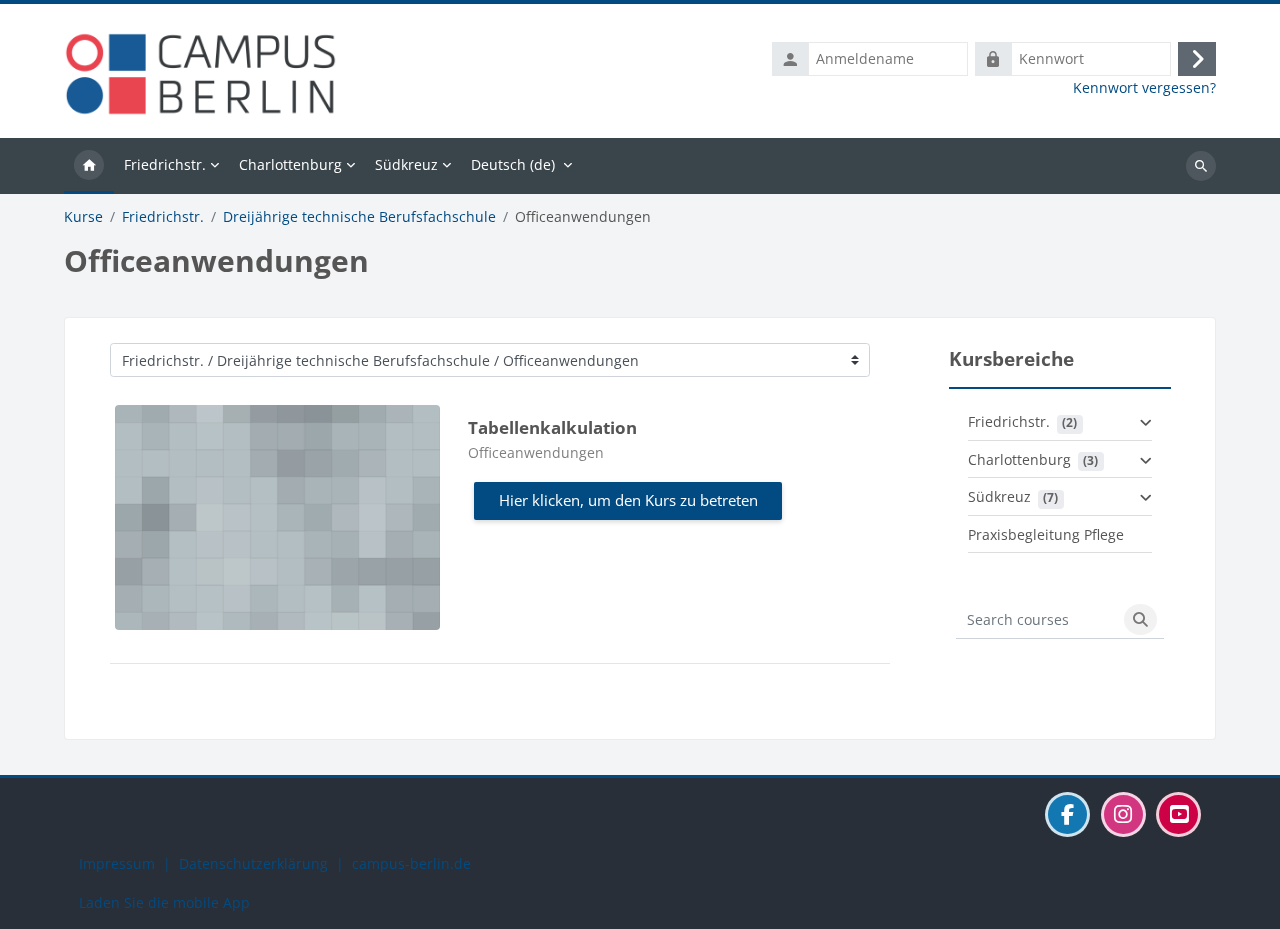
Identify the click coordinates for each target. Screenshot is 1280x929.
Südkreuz (999, 496)
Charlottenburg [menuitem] (290, 164)
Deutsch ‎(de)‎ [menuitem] (513, 164)
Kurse (83, 217)
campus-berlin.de (411, 863)
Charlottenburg (1019, 459)
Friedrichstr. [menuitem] (165, 164)
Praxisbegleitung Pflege (1046, 534)
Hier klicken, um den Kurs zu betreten (628, 500)
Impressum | (129, 863)
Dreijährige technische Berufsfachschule (359, 217)
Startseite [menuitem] (89, 166)
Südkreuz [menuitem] (406, 164)
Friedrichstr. (163, 217)
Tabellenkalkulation (552, 427)
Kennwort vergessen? (1144, 88)
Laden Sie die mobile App (164, 902)
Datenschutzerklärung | (265, 863)
